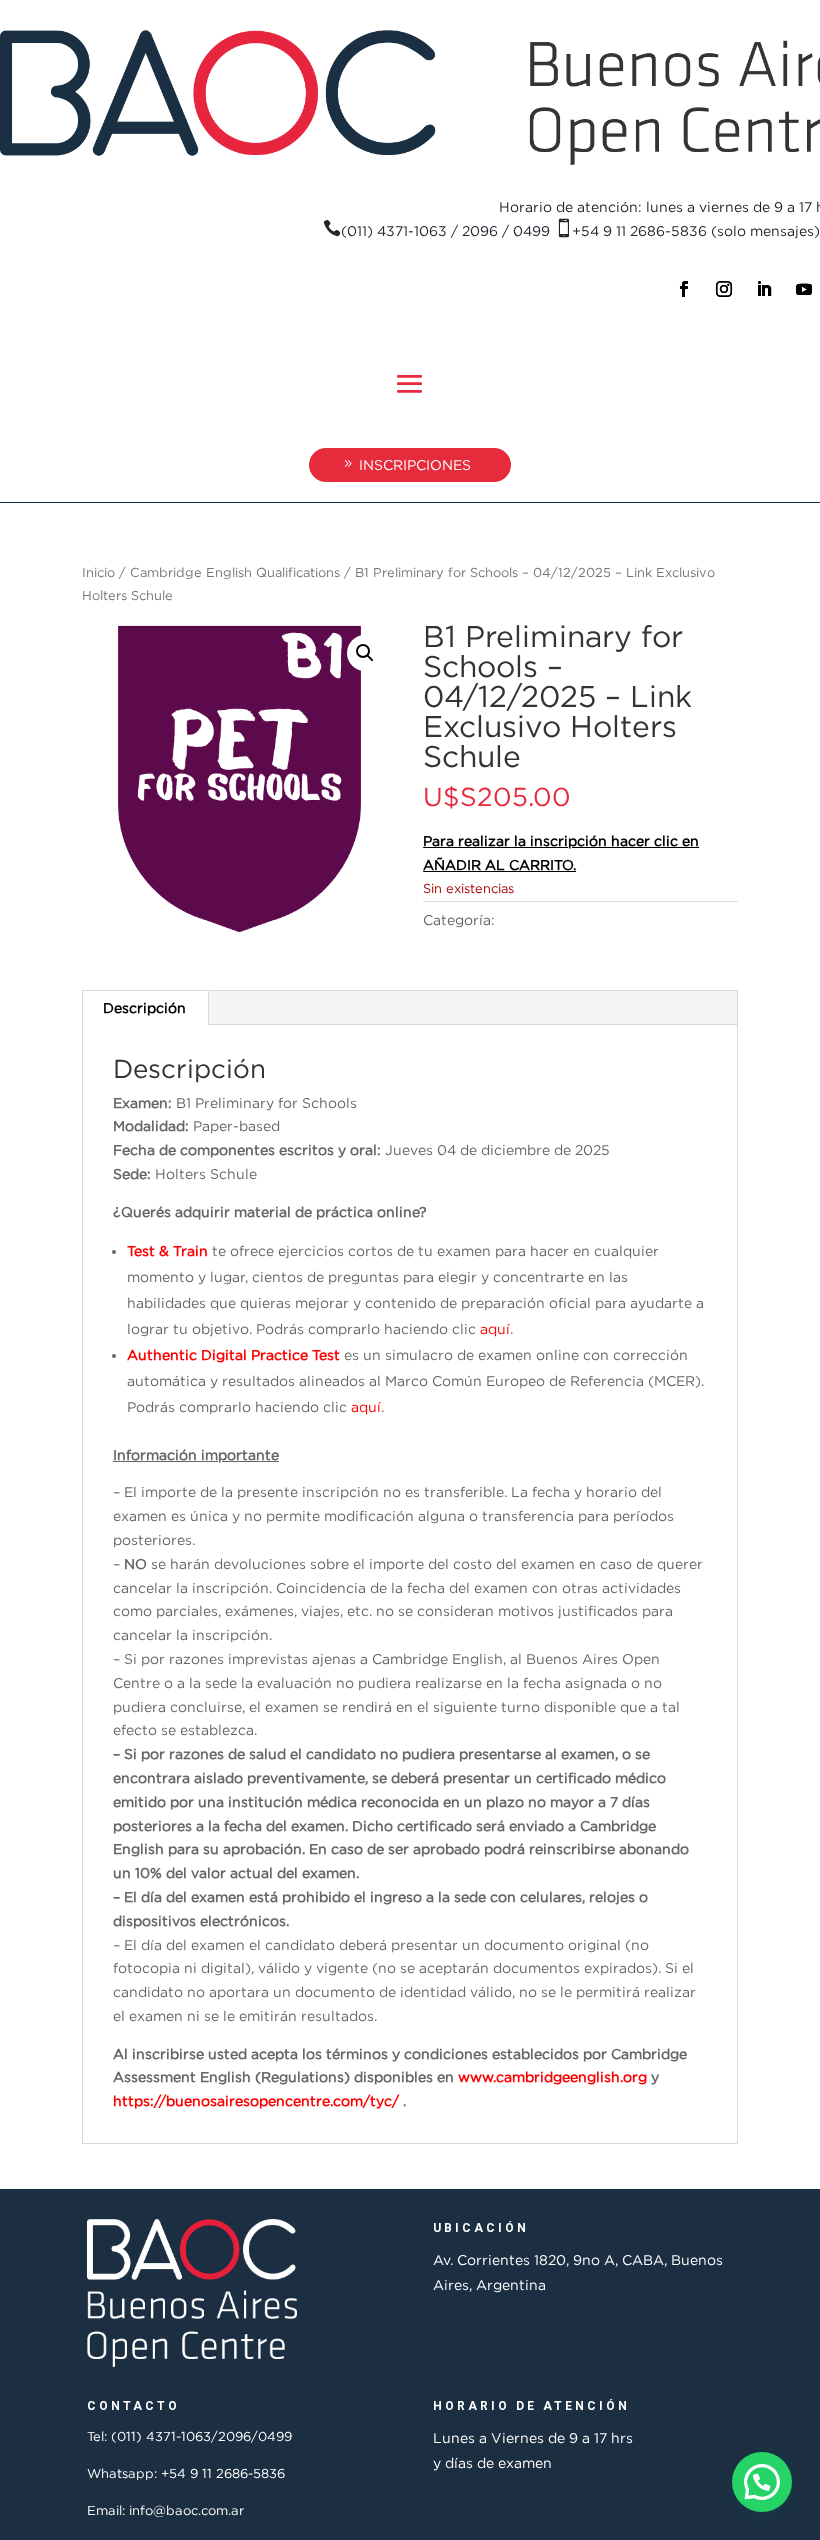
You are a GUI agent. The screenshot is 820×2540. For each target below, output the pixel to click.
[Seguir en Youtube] (804, 289)
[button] (365, 653)
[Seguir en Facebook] (684, 289)
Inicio (98, 572)
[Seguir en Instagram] (724, 289)
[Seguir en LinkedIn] (764, 289)
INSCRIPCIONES (415, 464)
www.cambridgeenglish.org (552, 2076)
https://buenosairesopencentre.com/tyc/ (256, 2100)
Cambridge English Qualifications (235, 572)
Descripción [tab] (144, 1007)
